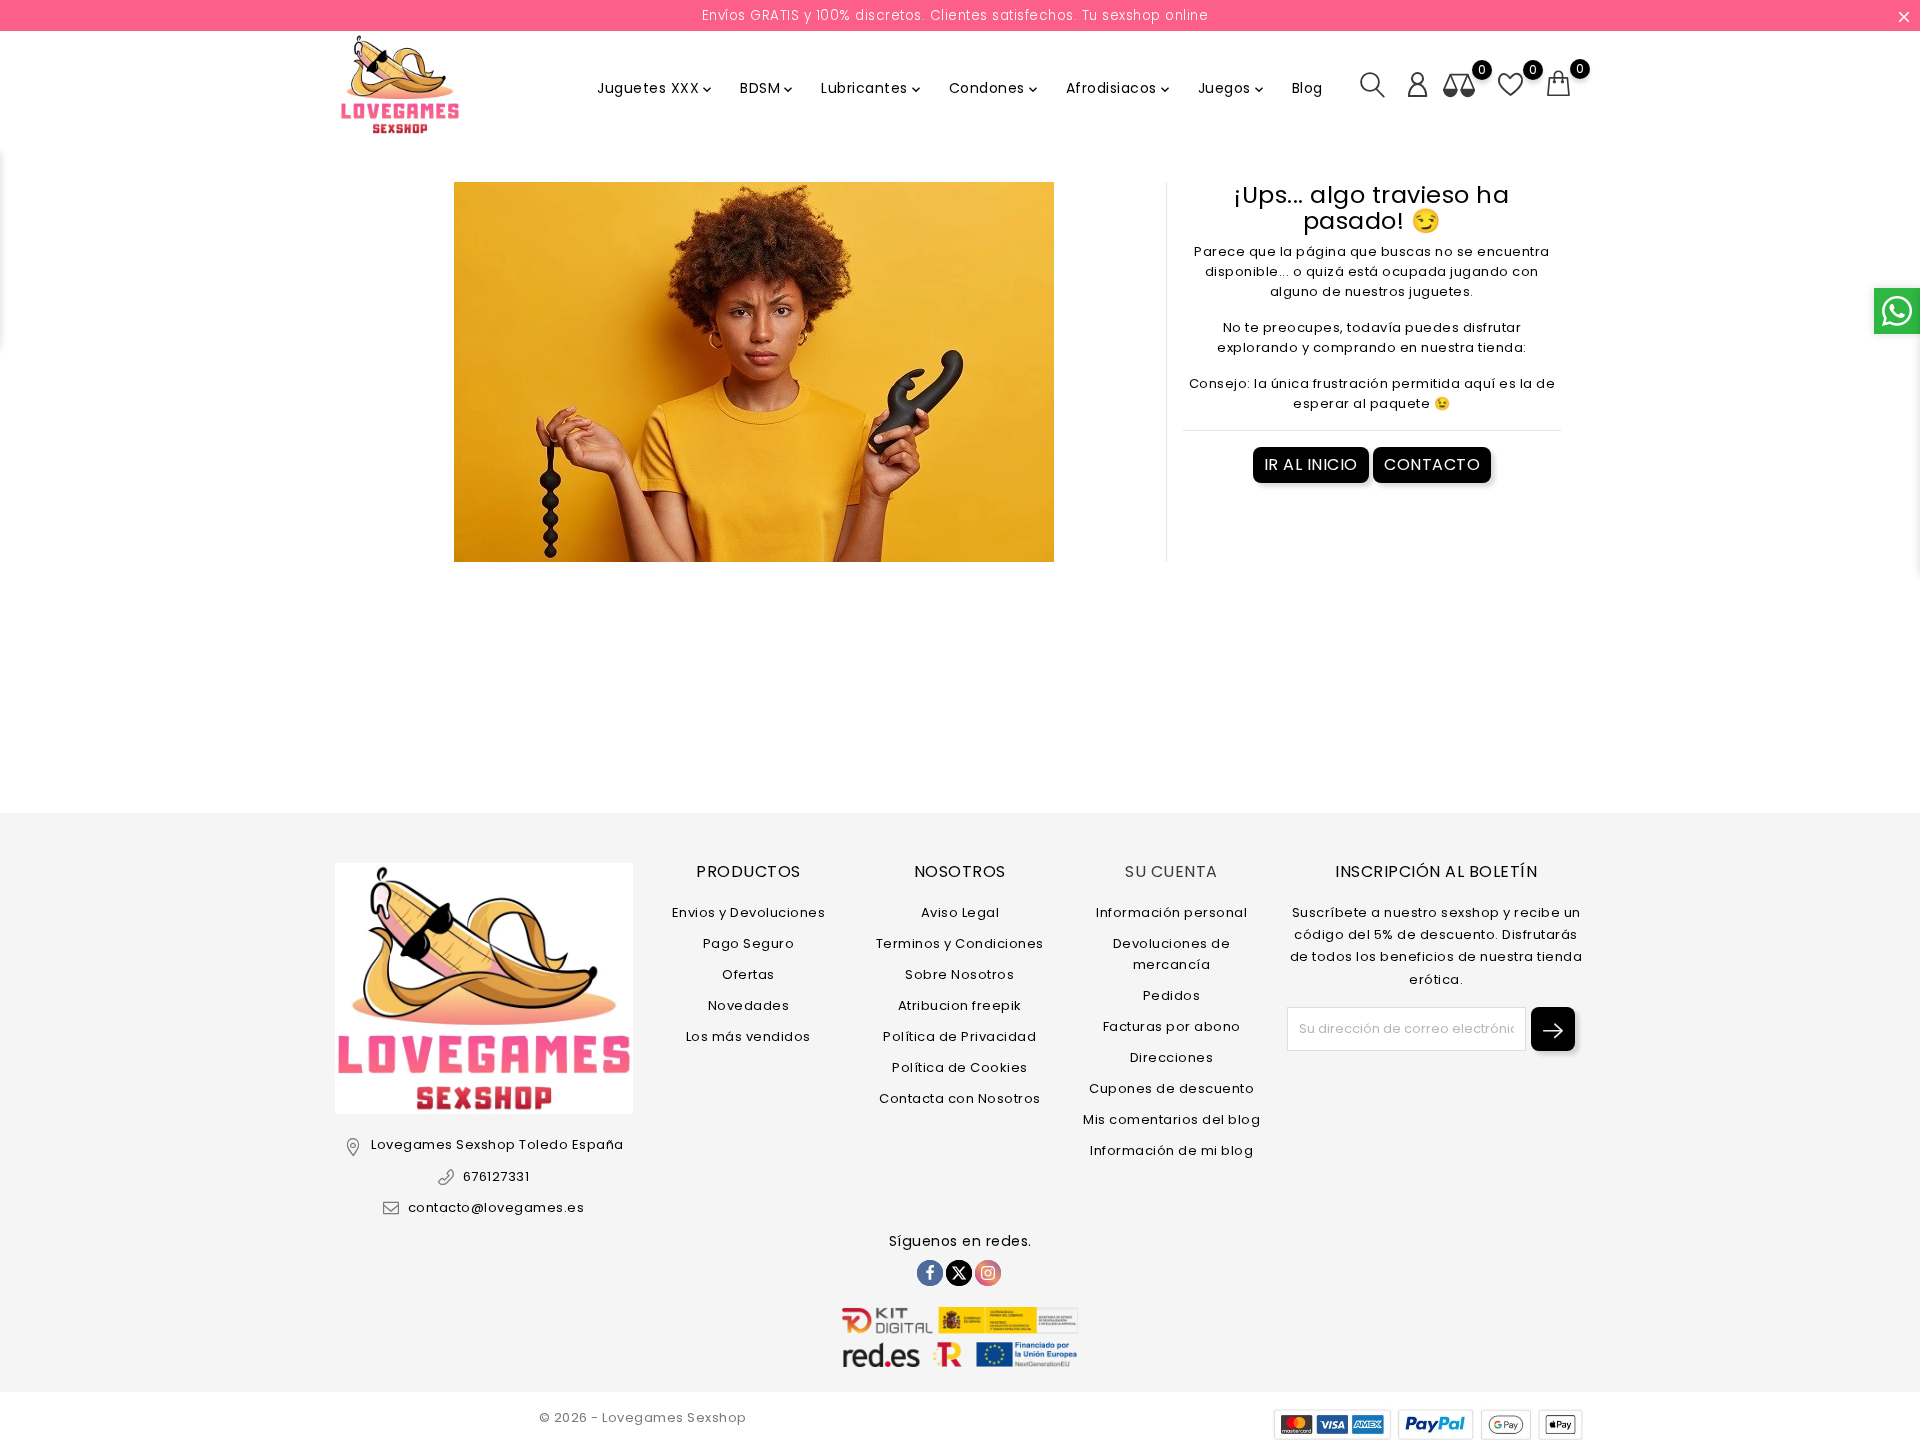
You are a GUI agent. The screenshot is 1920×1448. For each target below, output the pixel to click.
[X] (959, 1273)
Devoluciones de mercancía (1172, 954)
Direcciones (1172, 1057)
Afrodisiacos (1119, 88)
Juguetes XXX (656, 88)
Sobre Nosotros (959, 974)
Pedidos (1172, 995)
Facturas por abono (1172, 1026)
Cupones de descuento (1171, 1088)
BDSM (768, 88)
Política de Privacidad (959, 1036)
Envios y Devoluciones (749, 912)
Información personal (1171, 912)
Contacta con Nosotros (960, 1098)
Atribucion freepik (960, 1005)
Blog (1307, 88)
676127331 (496, 1176)
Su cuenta (1171, 871)
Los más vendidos (748, 1036)
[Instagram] (988, 1273)
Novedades (749, 1005)
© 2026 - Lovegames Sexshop (643, 1417)
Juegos (1232, 88)
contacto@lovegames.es (496, 1207)
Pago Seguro (749, 943)
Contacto (1432, 464)
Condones (995, 88)
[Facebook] (930, 1273)
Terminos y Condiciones (960, 943)
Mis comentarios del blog (1171, 1119)
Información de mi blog (1171, 1150)
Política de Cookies (960, 1067)
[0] (1559, 84)
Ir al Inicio (1311, 464)
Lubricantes (872, 88)
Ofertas (748, 974)
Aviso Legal (960, 912)
